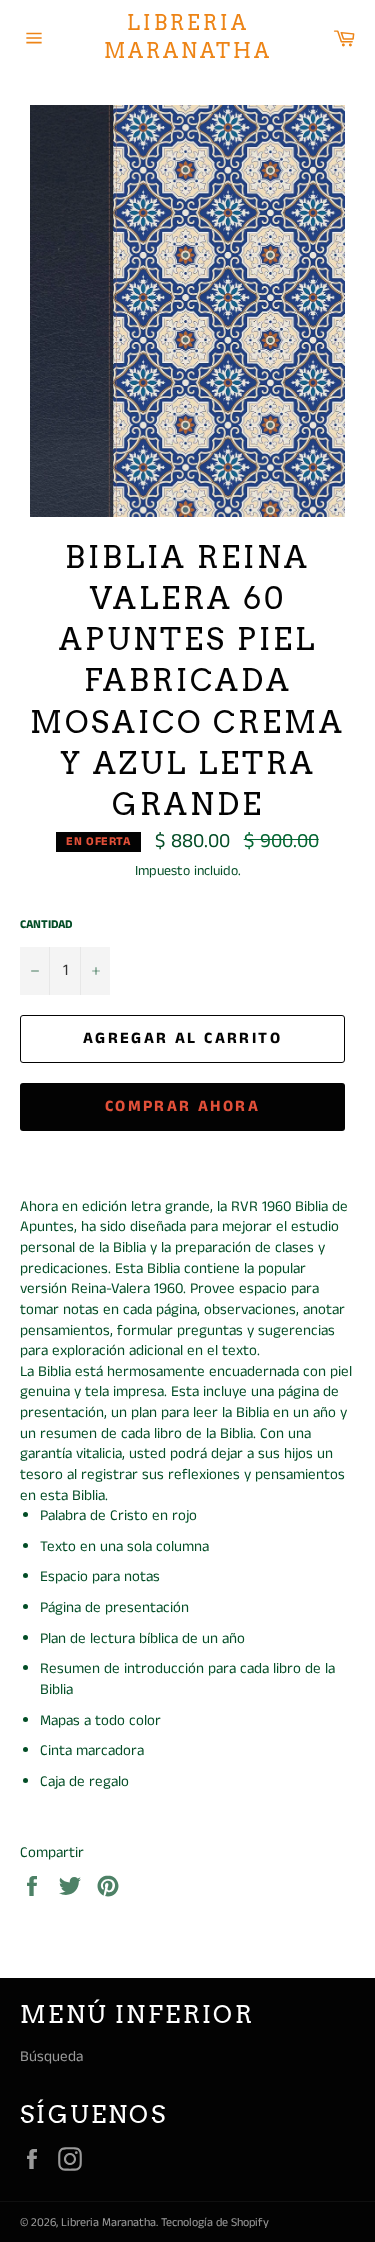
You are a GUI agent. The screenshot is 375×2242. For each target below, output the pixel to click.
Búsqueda (51, 2056)
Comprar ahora (182, 1106)
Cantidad (46, 925)
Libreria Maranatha (188, 37)
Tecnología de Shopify (215, 2222)
